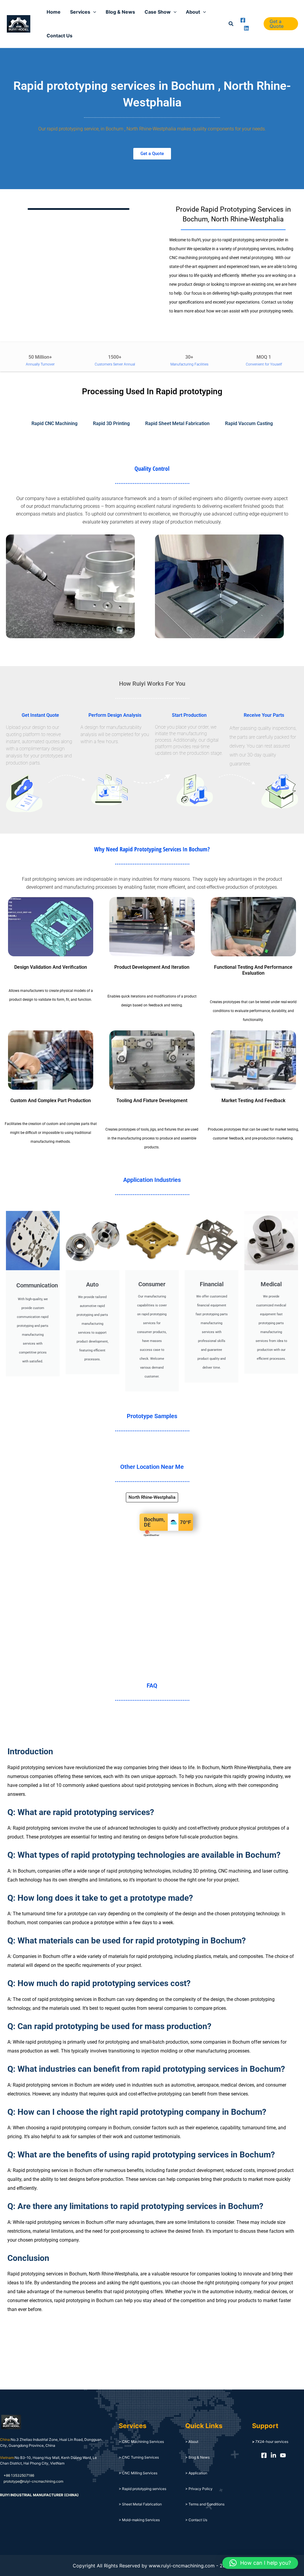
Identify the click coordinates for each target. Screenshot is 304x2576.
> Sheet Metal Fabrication (140, 2504)
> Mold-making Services (139, 2520)
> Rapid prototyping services (142, 2489)
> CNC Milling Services (138, 2473)
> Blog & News (197, 2457)
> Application (196, 2473)
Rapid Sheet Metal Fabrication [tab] (177, 423)
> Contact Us (196, 2520)
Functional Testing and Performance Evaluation (253, 970)
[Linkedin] (246, 28)
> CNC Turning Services (139, 2457)
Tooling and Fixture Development (152, 1101)
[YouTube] (283, 2455)
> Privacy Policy (199, 2489)
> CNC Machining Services (141, 2442)
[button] (231, 24)
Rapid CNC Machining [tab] (54, 423)
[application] (93, 12)
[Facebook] (243, 20)
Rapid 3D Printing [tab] (111, 423)
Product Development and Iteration (152, 967)
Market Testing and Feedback (253, 1101)
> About (192, 2442)
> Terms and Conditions (205, 2504)
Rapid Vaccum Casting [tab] (249, 423)
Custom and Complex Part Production (51, 1101)
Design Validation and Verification (51, 967)
